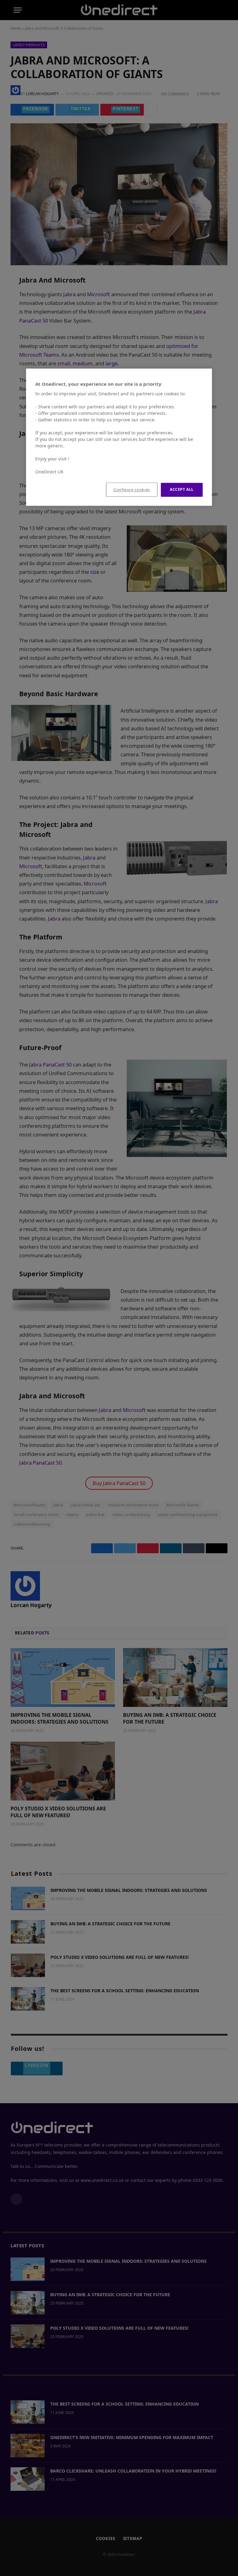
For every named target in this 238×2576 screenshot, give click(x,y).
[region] (119, 437)
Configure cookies (132, 490)
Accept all (182, 490)
